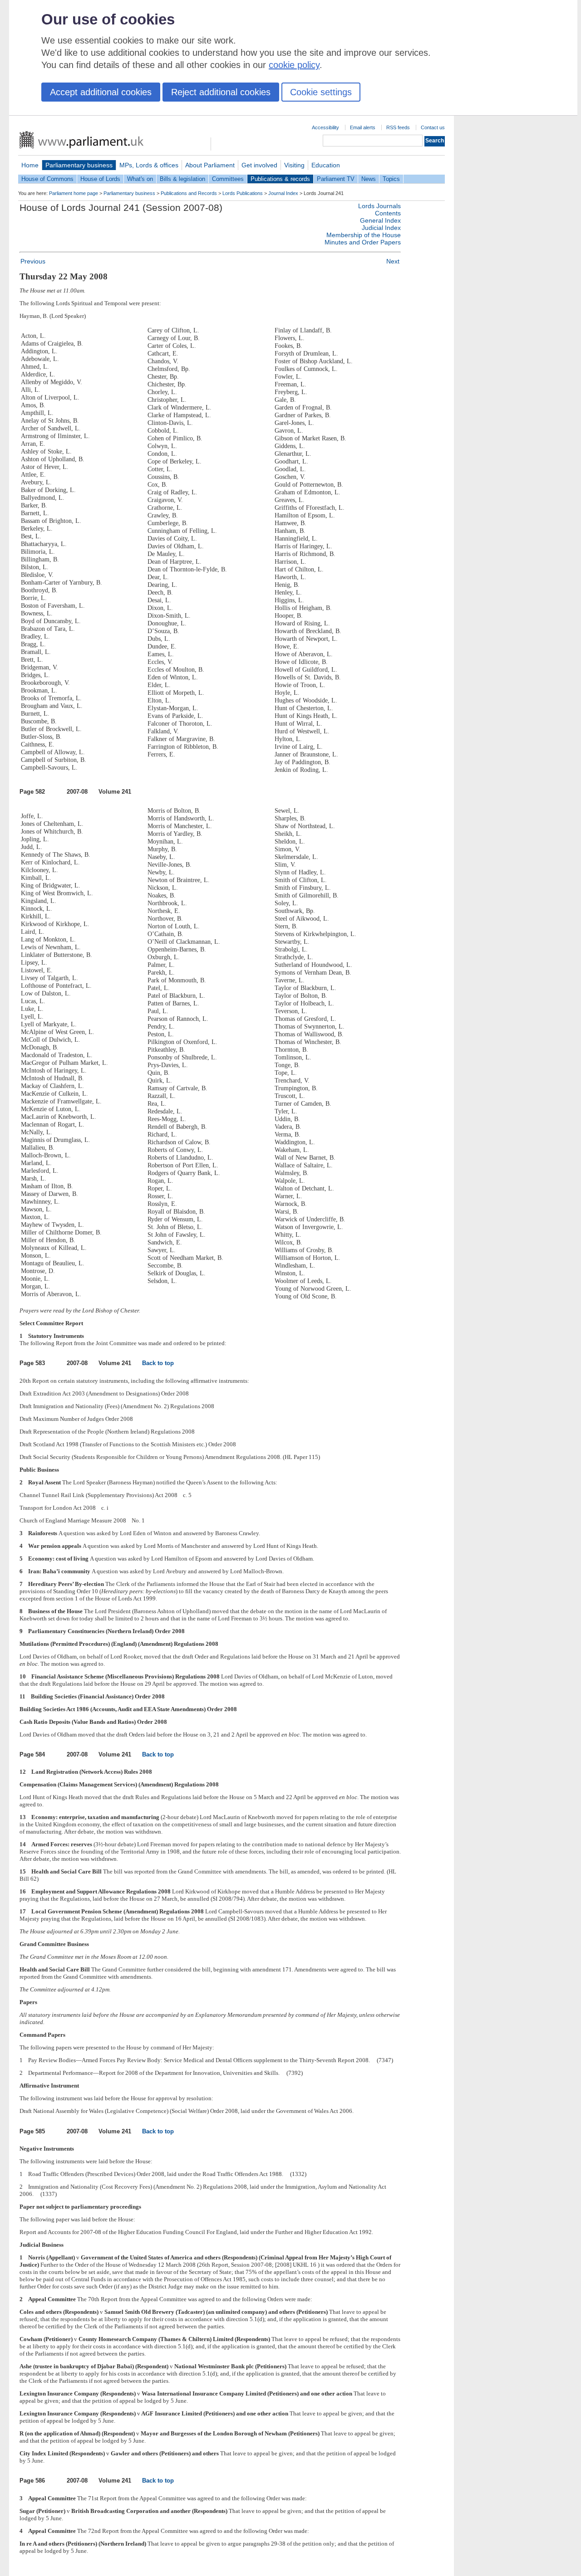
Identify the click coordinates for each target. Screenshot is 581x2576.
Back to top (158, 1363)
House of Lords (100, 179)
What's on (140, 179)
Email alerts (363, 127)
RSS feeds (398, 127)
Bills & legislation (182, 179)
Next (393, 261)
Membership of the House (364, 235)
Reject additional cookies (221, 92)
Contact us (433, 127)
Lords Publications (243, 193)
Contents (388, 213)
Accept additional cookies (101, 92)
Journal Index (283, 193)
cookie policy (294, 65)
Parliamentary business (79, 165)
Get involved (259, 165)
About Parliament (210, 165)
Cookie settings (321, 92)
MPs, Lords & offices (149, 165)
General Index (380, 220)
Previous (33, 261)
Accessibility (325, 127)
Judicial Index (381, 228)
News (369, 179)
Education (326, 165)
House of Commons (47, 179)
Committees (228, 179)
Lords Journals (379, 206)
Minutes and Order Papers (363, 242)
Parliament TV (336, 179)
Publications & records (280, 179)
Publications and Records (189, 193)
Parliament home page (74, 193)
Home (30, 165)
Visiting (294, 165)
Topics (391, 179)
